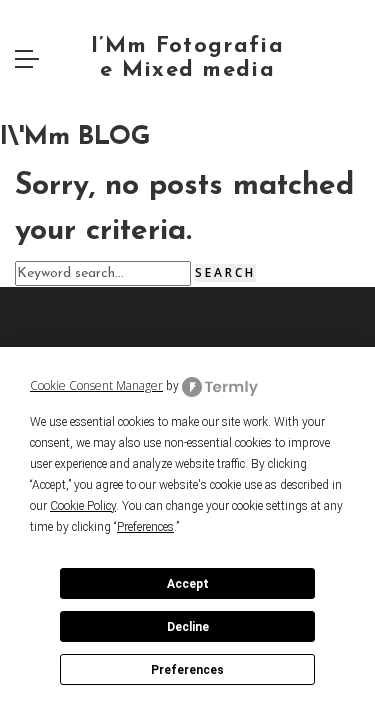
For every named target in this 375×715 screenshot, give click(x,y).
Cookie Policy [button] (83, 506)
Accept (188, 584)
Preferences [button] (145, 527)
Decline (188, 627)
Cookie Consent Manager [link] (96, 385)
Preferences (187, 670)
